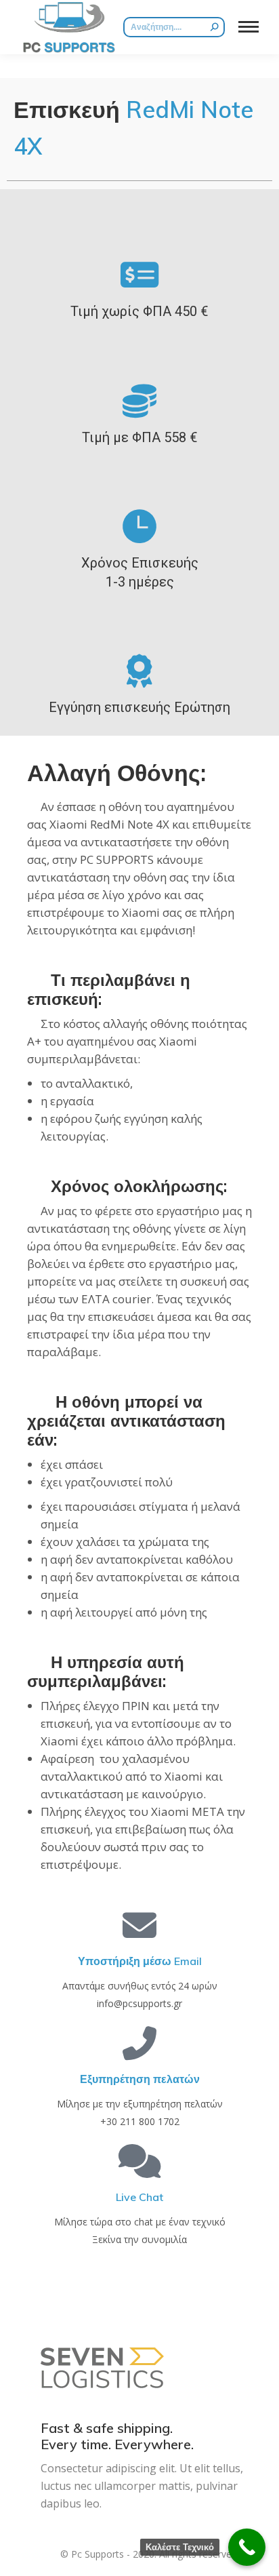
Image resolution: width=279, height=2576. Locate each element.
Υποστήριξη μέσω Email (140, 1961)
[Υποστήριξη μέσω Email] (139, 1925)
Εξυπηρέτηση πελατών (140, 2079)
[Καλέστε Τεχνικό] (247, 2547)
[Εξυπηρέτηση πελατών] (139, 2043)
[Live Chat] (139, 2161)
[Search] (215, 27)
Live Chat (139, 2197)
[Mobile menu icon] (249, 27)
